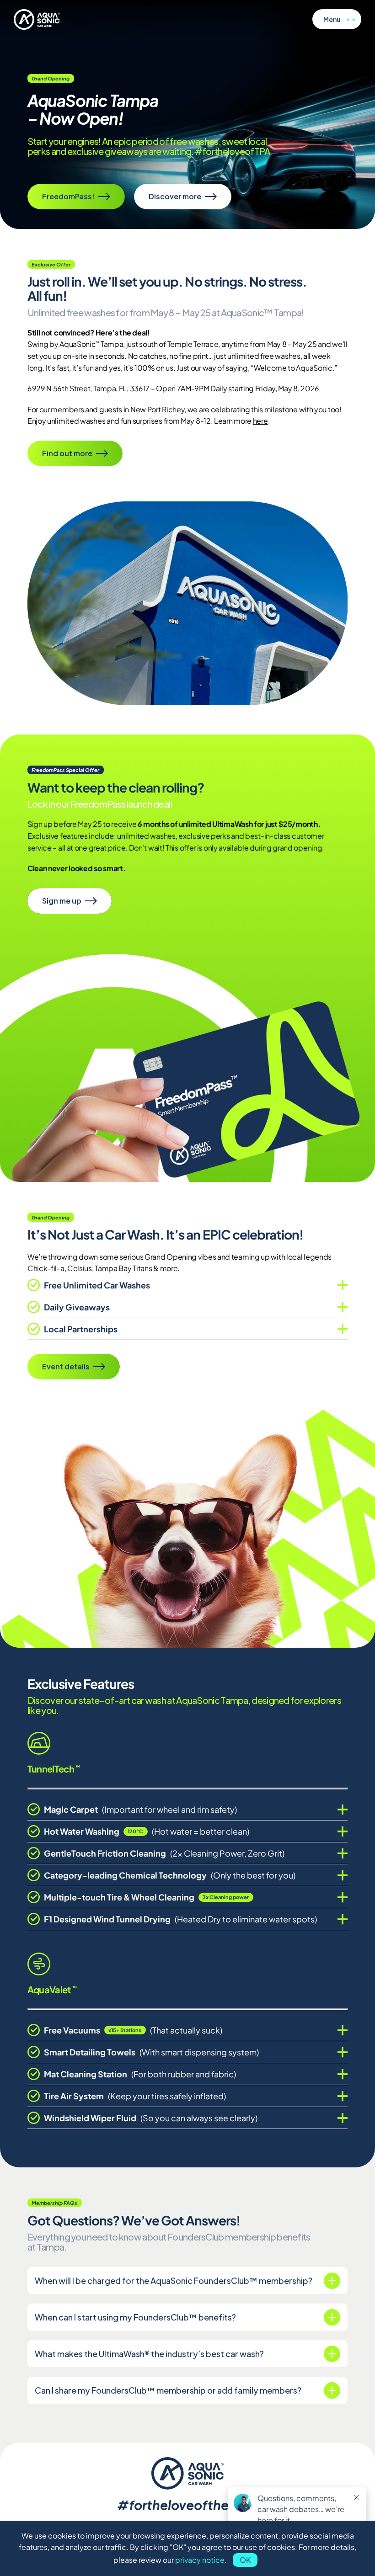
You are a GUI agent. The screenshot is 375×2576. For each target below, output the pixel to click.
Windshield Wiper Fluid (151, 2118)
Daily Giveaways (77, 1307)
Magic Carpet (140, 1809)
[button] (337, 19)
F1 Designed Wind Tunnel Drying (180, 1919)
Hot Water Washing (147, 1831)
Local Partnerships (81, 1329)
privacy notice (200, 2560)
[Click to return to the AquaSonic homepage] (37, 19)
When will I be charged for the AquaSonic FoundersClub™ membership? (174, 2281)
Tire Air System (135, 2096)
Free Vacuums (133, 2030)
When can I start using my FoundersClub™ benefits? (135, 2317)
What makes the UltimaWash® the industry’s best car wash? (149, 2354)
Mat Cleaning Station (140, 2074)
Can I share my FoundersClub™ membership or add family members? (168, 2390)
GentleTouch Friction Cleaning (164, 1853)
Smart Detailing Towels (151, 2052)
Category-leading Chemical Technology (170, 1875)
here (260, 421)
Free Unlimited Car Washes (97, 1285)
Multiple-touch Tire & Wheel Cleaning (147, 1897)
